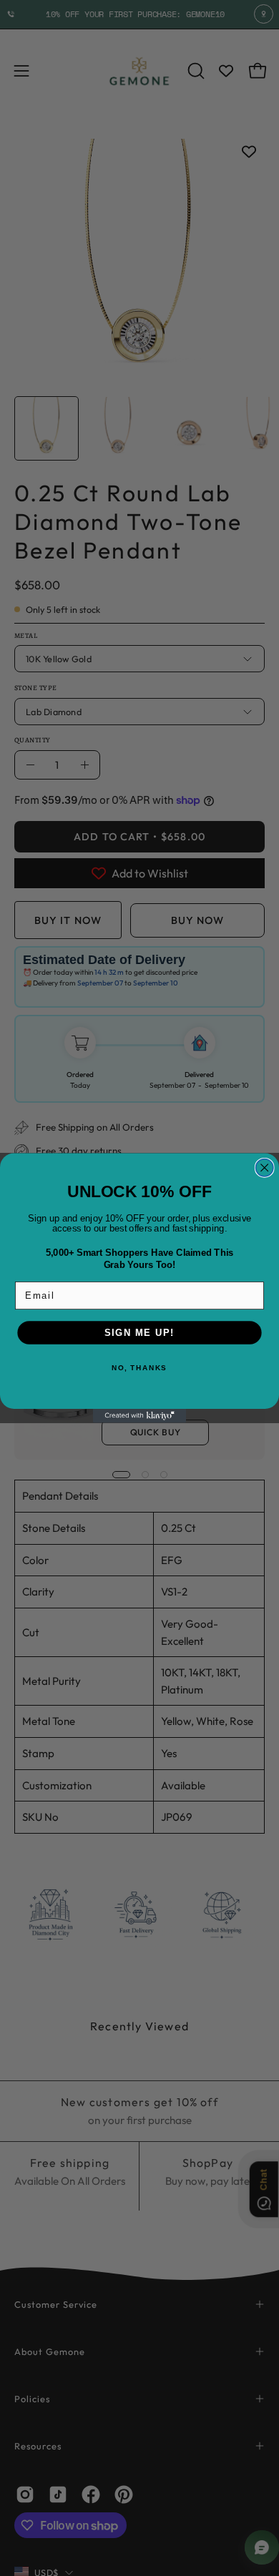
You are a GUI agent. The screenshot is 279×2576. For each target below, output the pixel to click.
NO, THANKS (139, 1368)
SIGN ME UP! (139, 1332)
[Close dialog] (265, 1168)
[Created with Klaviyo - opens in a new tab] (139, 1416)
